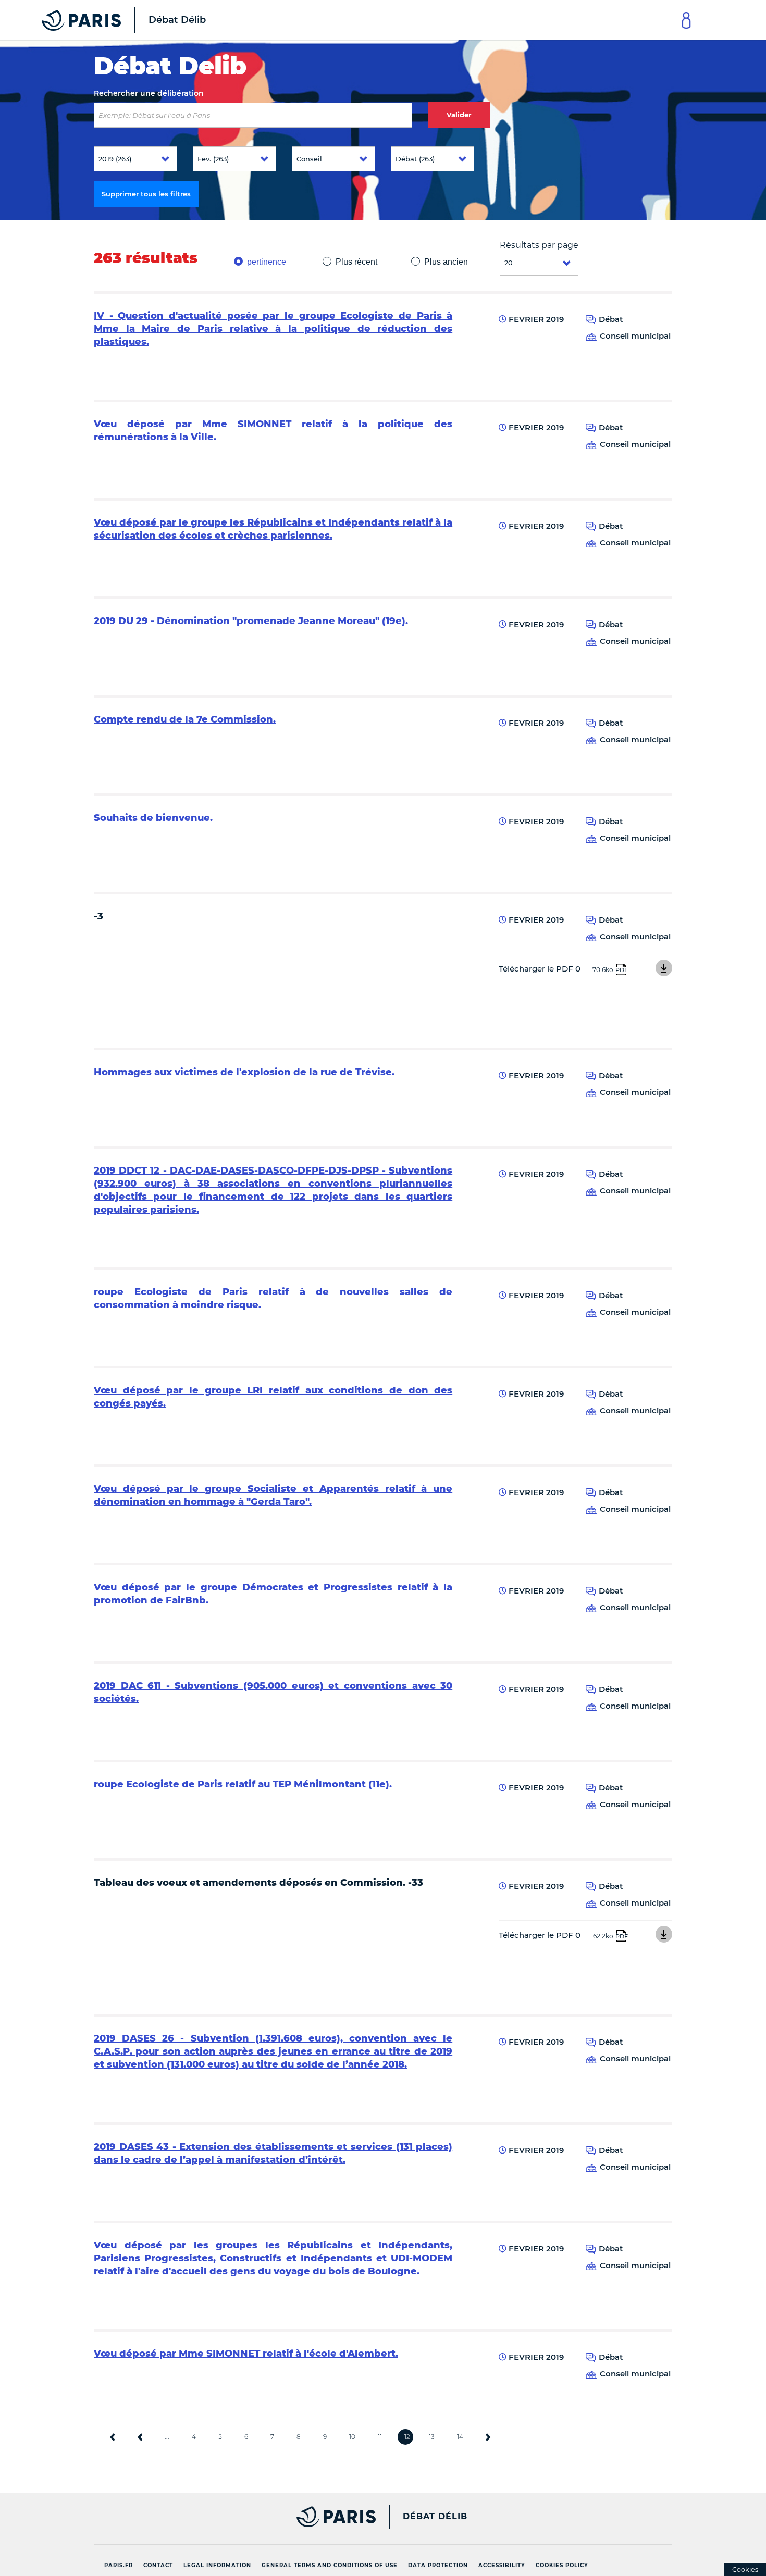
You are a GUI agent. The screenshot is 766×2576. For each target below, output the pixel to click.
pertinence (267, 262)
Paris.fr (119, 2565)
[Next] (488, 2437)
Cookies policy (562, 2565)
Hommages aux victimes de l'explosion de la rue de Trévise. (244, 1072)
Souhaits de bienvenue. (153, 818)
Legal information (217, 2565)
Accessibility (502, 2565)
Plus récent (356, 262)
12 (407, 2437)
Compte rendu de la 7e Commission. (185, 719)
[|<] (113, 2437)
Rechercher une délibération (149, 93)
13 (432, 2437)
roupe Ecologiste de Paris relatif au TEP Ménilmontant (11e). (243, 1784)
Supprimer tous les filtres (146, 194)
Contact (158, 2565)
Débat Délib (435, 2517)
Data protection (438, 2565)
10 (352, 2437)
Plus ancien (446, 262)
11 (380, 2437)
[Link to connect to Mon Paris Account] (686, 20)
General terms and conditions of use (330, 2565)
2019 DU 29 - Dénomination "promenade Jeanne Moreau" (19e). (251, 621)
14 (460, 2437)
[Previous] (140, 2437)
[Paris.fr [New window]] (231, 2517)
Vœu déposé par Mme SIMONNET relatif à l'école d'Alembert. (246, 2354)
